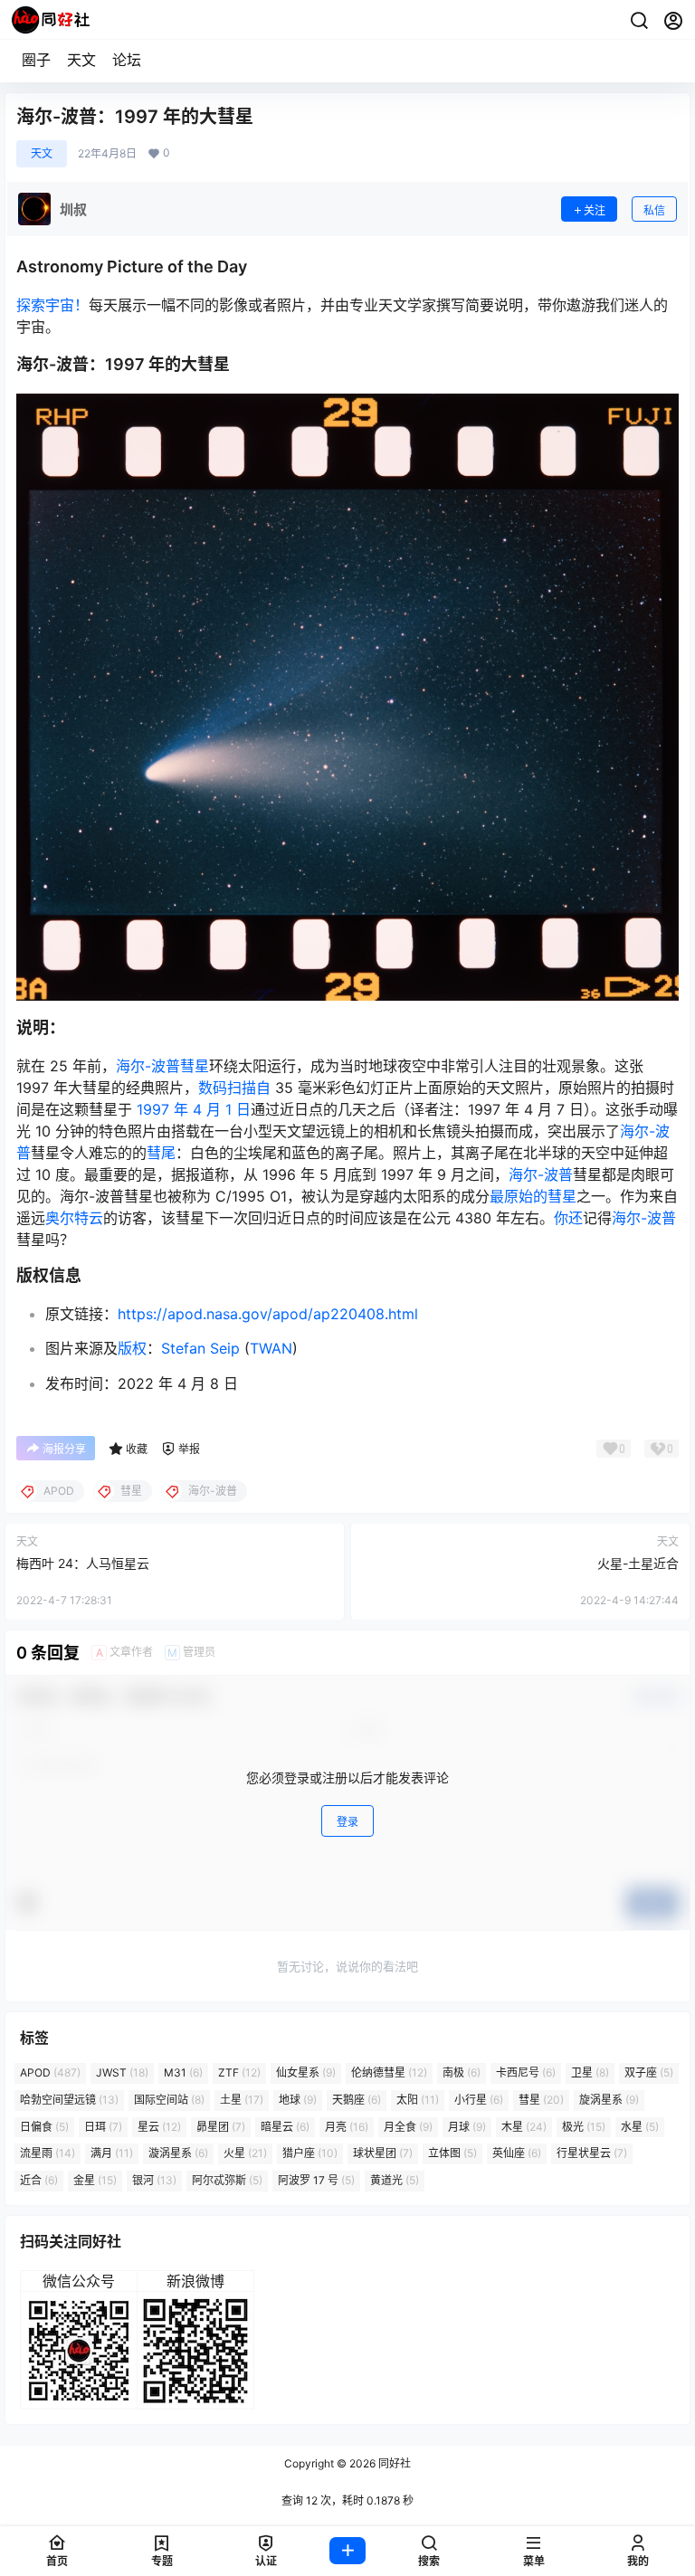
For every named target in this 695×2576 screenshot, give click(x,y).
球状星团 (383, 2153)
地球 (298, 2100)
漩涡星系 (178, 2153)
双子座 (649, 2072)
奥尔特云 (74, 1218)
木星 (524, 2127)
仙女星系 (306, 2072)
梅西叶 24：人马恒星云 (83, 1563)
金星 (95, 2180)
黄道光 (395, 2180)
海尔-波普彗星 (162, 1066)
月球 (467, 2127)
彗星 (541, 2100)
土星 (242, 2100)
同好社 (393, 2463)
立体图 (452, 2153)
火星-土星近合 (638, 1563)
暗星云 (285, 2127)
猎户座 (310, 2153)
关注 (595, 210)
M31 (183, 2072)
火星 (245, 2153)
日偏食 (44, 2127)
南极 (462, 2072)
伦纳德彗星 (389, 2072)
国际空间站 (169, 2100)
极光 (584, 2127)
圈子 (36, 60)
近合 (39, 2180)
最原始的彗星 (533, 1196)
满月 (112, 2153)
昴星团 (221, 2127)
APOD (50, 2072)
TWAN (271, 1348)
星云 (159, 2127)
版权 (132, 1348)
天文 (81, 60)
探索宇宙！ (52, 305)
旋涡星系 (609, 2100)
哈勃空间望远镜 (69, 2100)
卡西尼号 (526, 2072)
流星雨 (48, 2153)
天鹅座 (357, 2100)
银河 (154, 2180)
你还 (568, 1218)
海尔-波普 (541, 1174)
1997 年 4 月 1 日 (194, 1109)
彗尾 (161, 1153)
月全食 (408, 2127)
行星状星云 (592, 2153)
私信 (654, 210)
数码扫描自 (234, 1088)
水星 (640, 2127)
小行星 (479, 2100)
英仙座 (517, 2153)
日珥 (103, 2127)
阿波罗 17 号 (316, 2180)
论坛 (127, 60)
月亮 (347, 2127)
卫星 (590, 2072)
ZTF (239, 2072)
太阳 (418, 2100)
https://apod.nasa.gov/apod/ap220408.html (268, 1314)
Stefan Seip (200, 1348)
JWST (122, 2072)
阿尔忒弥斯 (227, 2180)
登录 (347, 1822)
